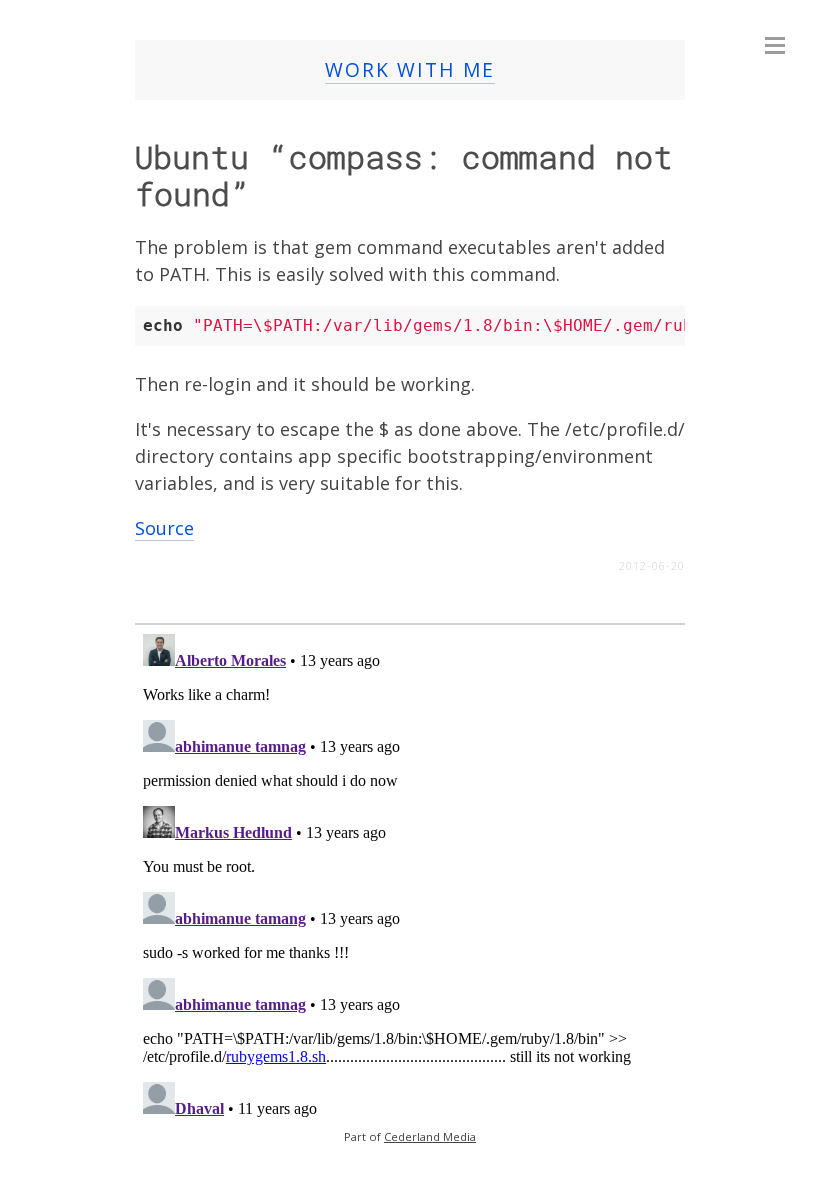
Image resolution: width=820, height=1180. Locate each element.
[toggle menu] (775, 45)
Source (164, 528)
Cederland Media (430, 1136)
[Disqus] (410, 876)
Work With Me (409, 69)
